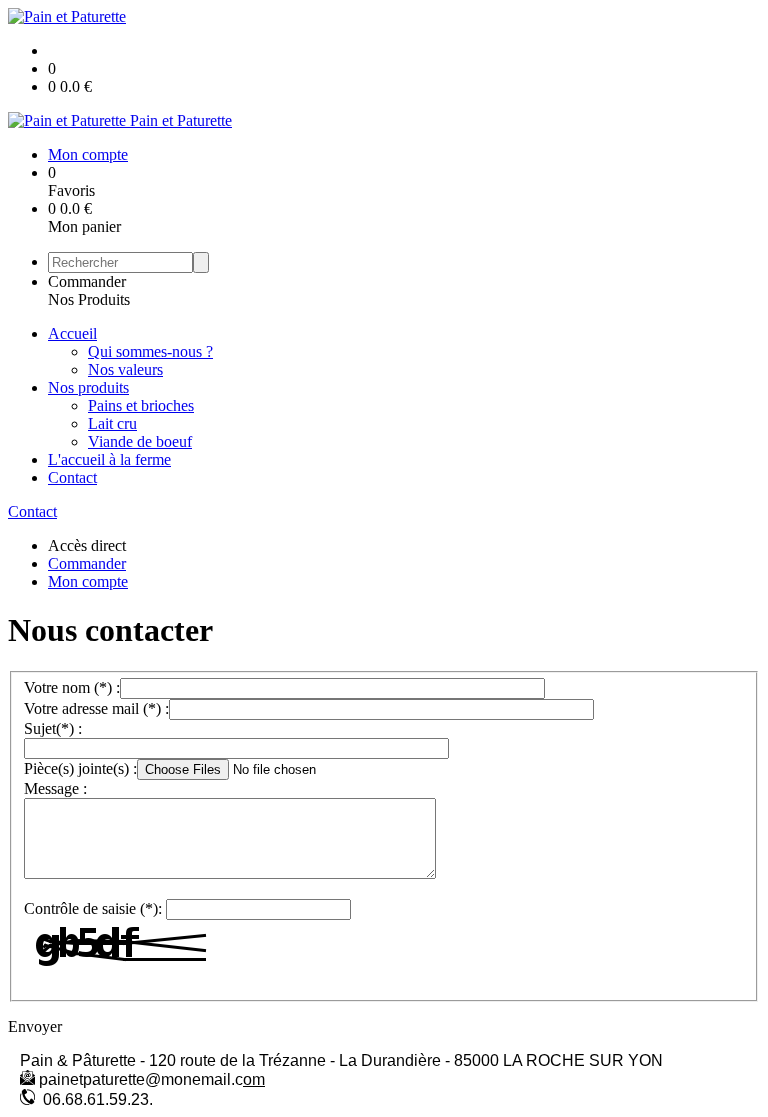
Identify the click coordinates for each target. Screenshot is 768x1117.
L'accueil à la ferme (109, 459)
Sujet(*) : (53, 728)
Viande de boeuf (140, 441)
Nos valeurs (125, 369)
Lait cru (112, 423)
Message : (55, 788)
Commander (87, 281)
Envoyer (35, 1026)
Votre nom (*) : (72, 687)
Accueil (72, 333)
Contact (72, 477)
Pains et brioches (141, 405)
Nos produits (88, 387)
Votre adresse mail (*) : (96, 708)
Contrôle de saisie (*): (93, 908)
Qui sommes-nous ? (150, 351)
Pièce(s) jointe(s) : (80, 768)
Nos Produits (89, 299)
